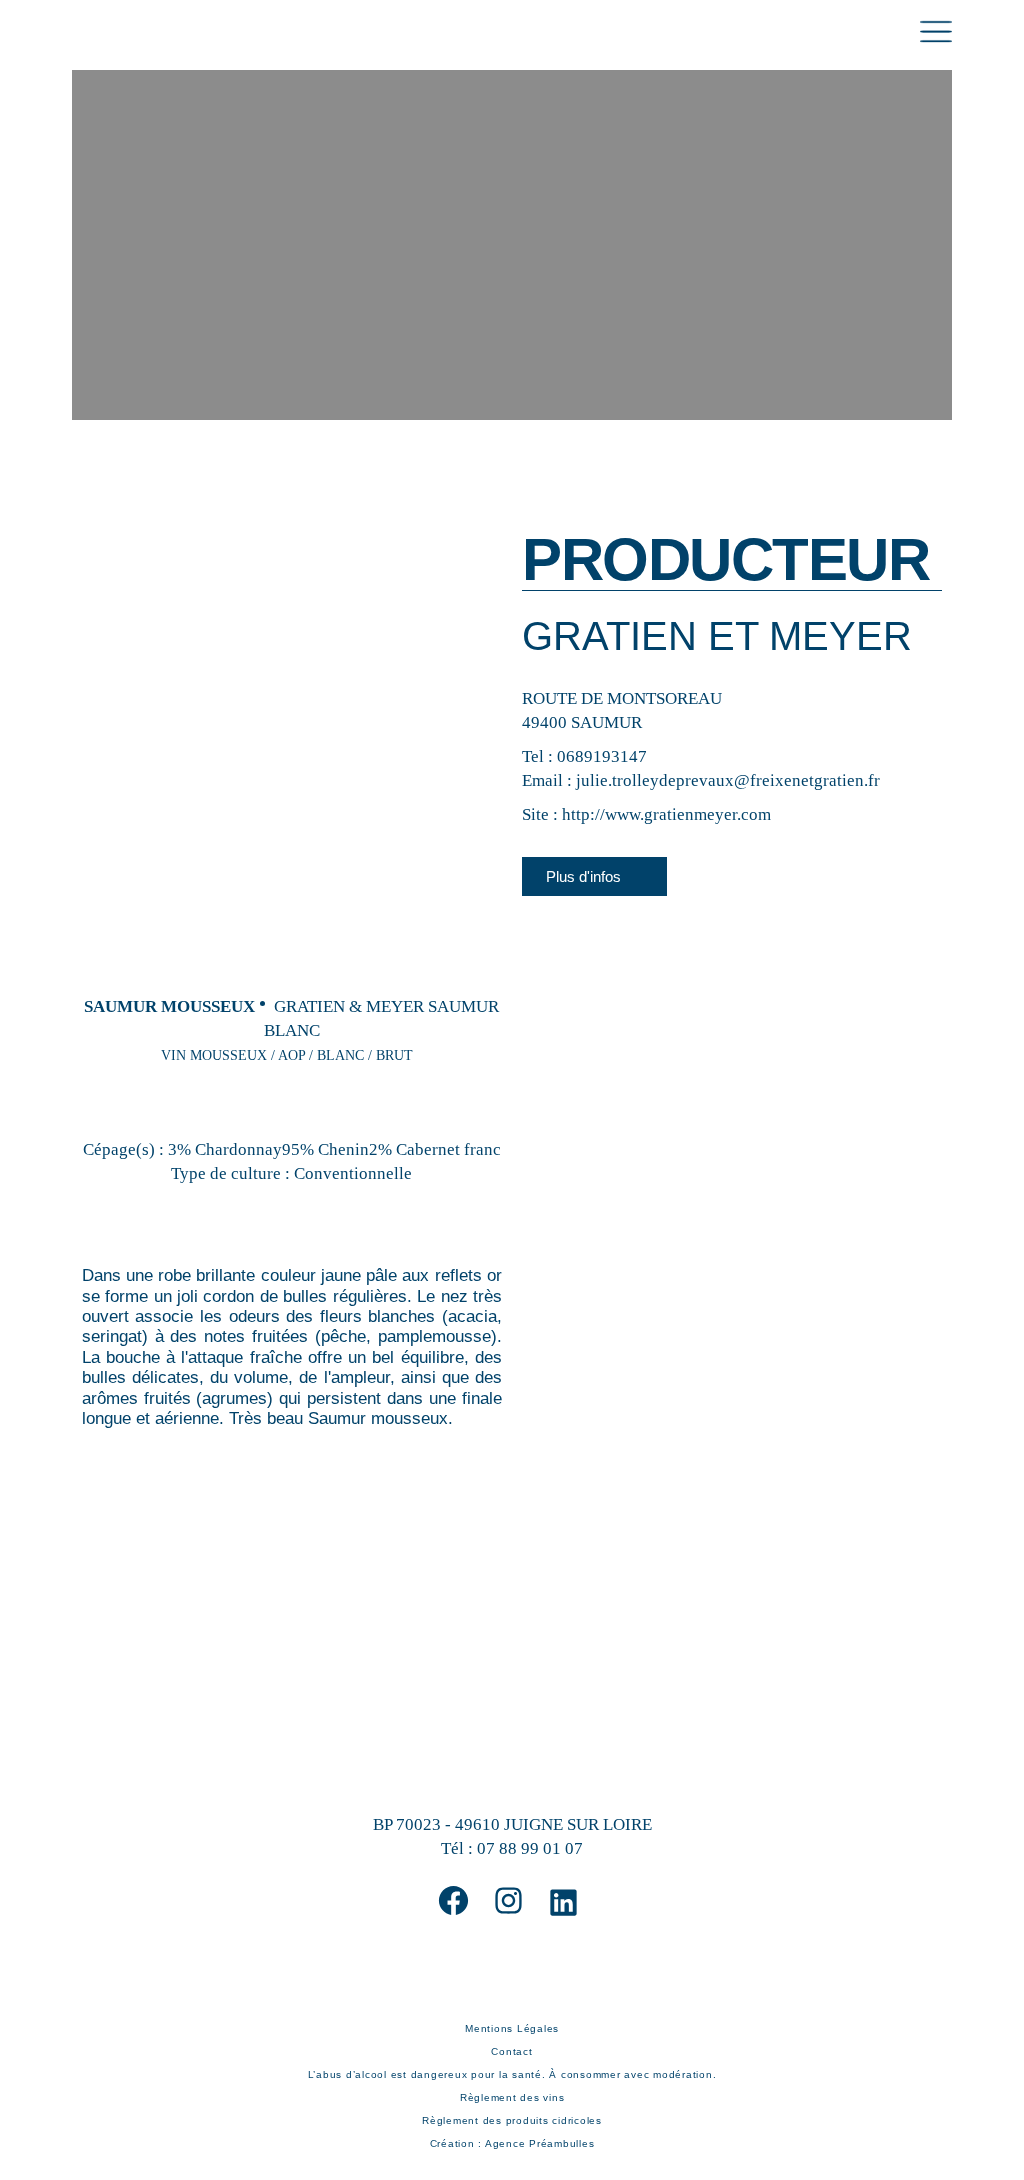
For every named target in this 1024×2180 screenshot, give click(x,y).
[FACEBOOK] (453, 1900)
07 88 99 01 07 (530, 1848)
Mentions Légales (512, 2028)
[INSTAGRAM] (508, 1900)
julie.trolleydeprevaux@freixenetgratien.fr (728, 780)
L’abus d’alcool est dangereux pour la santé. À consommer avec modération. (512, 2074)
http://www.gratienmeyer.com (666, 814)
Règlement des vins (512, 2097)
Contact (511, 2051)
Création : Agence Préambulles (512, 2143)
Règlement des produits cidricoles (512, 2120)
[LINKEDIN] (563, 1902)
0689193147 (602, 756)
